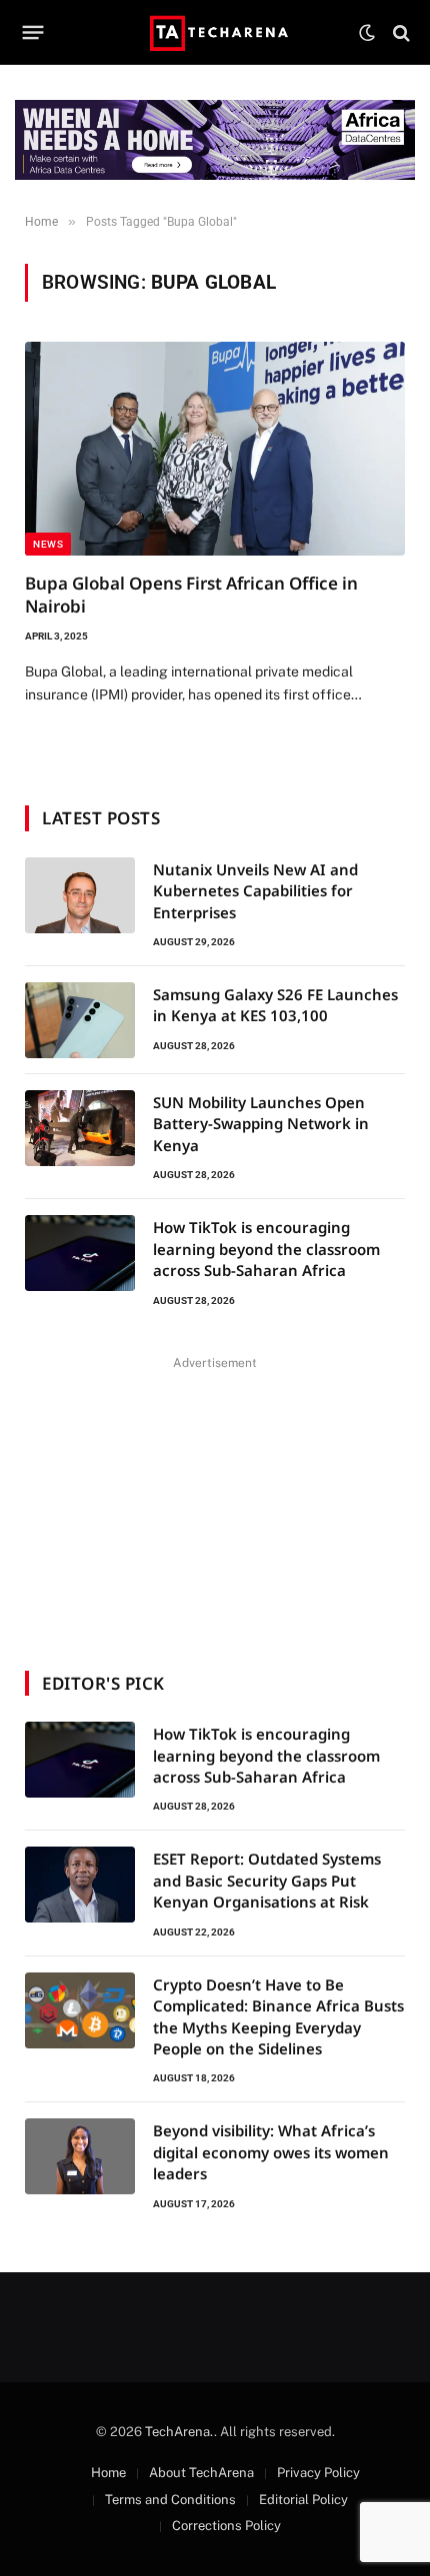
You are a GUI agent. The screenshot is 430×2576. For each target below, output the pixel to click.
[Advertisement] (215, 1501)
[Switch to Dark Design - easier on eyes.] (367, 33)
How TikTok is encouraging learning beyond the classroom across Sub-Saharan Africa (266, 1249)
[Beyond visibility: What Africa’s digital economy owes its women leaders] (80, 2156)
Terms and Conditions (170, 2500)
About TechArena (201, 2473)
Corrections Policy (226, 2526)
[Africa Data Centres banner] (215, 140)
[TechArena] (215, 32)
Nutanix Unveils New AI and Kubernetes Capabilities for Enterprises (255, 891)
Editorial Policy (303, 2500)
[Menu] (33, 33)
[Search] (399, 32)
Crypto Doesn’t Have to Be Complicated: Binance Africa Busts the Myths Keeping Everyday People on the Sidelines (278, 2016)
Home (108, 2473)
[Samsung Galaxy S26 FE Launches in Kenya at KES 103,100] (80, 1020)
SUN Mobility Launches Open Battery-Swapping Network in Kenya (261, 1124)
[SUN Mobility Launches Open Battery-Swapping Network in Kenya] (80, 1128)
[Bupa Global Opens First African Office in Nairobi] (215, 449)
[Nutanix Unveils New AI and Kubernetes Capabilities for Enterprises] (80, 895)
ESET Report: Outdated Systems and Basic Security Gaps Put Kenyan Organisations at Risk (267, 1880)
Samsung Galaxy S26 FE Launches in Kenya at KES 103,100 (275, 1005)
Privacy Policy (318, 2473)
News (48, 544)
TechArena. (179, 2432)
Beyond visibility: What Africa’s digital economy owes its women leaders (271, 2152)
